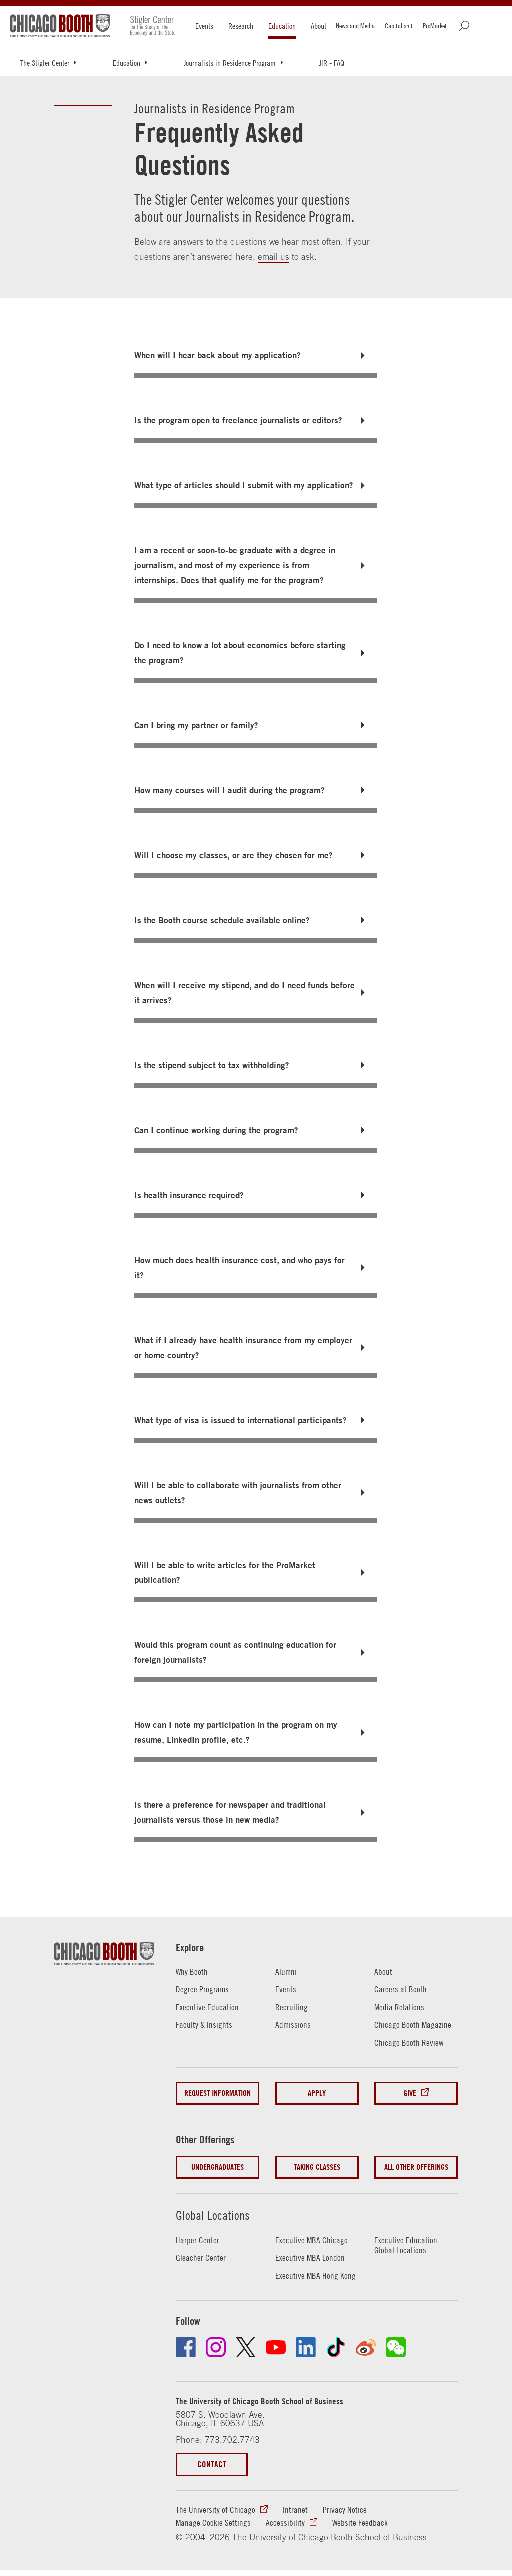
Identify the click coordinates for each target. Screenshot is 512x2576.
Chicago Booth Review (409, 2043)
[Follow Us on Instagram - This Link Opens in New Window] (216, 2347)
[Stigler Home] (148, 26)
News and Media (355, 26)
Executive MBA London (310, 2258)
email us (274, 257)
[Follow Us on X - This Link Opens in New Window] (246, 2347)
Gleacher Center (201, 2258)
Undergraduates (218, 2167)
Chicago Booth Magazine (413, 2025)
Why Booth (192, 1972)
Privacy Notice (345, 2510)
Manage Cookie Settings (213, 2523)
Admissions (293, 2025)
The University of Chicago (216, 2510)
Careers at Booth (401, 1989)
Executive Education (207, 2007)
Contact (212, 2464)
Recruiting (292, 2007)
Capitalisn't (399, 26)
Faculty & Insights (204, 2025)
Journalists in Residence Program (230, 63)
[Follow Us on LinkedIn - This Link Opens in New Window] (306, 2347)
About (319, 26)
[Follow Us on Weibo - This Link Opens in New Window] (366, 2347)
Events (204, 26)
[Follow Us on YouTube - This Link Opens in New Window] (276, 2347)
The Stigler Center (45, 63)
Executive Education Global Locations (406, 2246)
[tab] (256, 355)
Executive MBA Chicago (312, 2240)
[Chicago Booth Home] (60, 26)
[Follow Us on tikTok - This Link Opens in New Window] (336, 2347)
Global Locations (213, 2215)
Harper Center (198, 2240)
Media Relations (399, 2007)
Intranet (295, 2510)
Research (241, 26)
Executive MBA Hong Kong (316, 2276)
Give (410, 2093)
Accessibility (285, 2523)
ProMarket (435, 26)
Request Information (218, 2093)
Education (282, 26)
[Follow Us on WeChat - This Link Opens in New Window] (396, 2347)
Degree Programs (202, 1989)
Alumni (286, 1972)
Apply (317, 2093)
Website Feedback (360, 2523)
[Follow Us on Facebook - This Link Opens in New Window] (186, 2347)
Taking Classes (317, 2167)
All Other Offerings (416, 2167)
